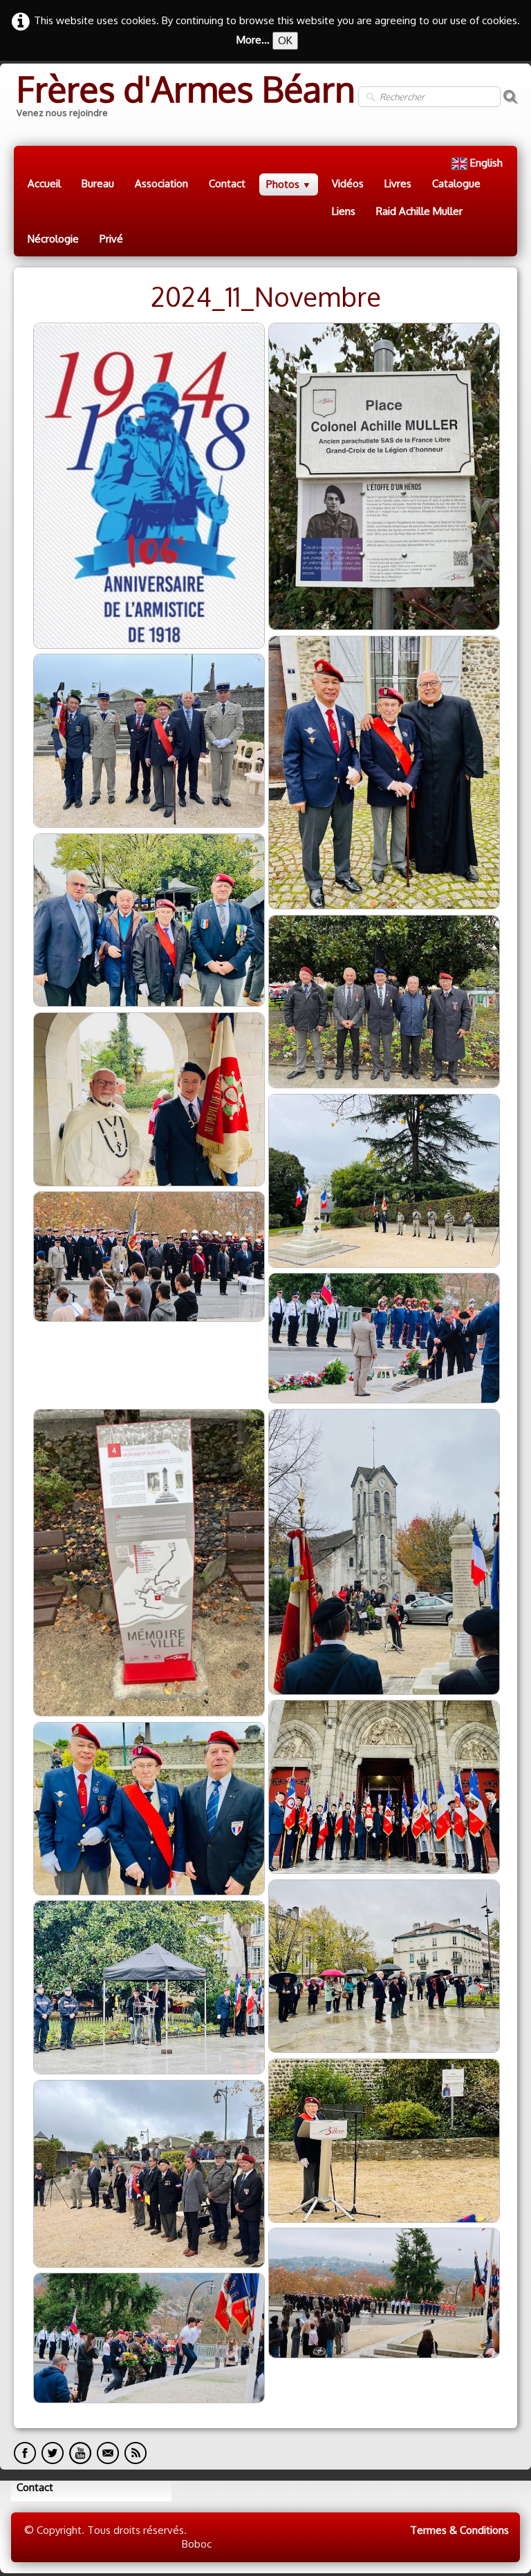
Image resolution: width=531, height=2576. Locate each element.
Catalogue (456, 183)
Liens (344, 211)
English (488, 163)
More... (253, 40)
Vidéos (348, 183)
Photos (289, 184)
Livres (398, 183)
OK (285, 40)
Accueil (44, 183)
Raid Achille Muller (419, 211)
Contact (227, 183)
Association (161, 183)
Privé (111, 239)
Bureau (98, 183)
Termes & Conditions (459, 2530)
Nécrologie (53, 239)
